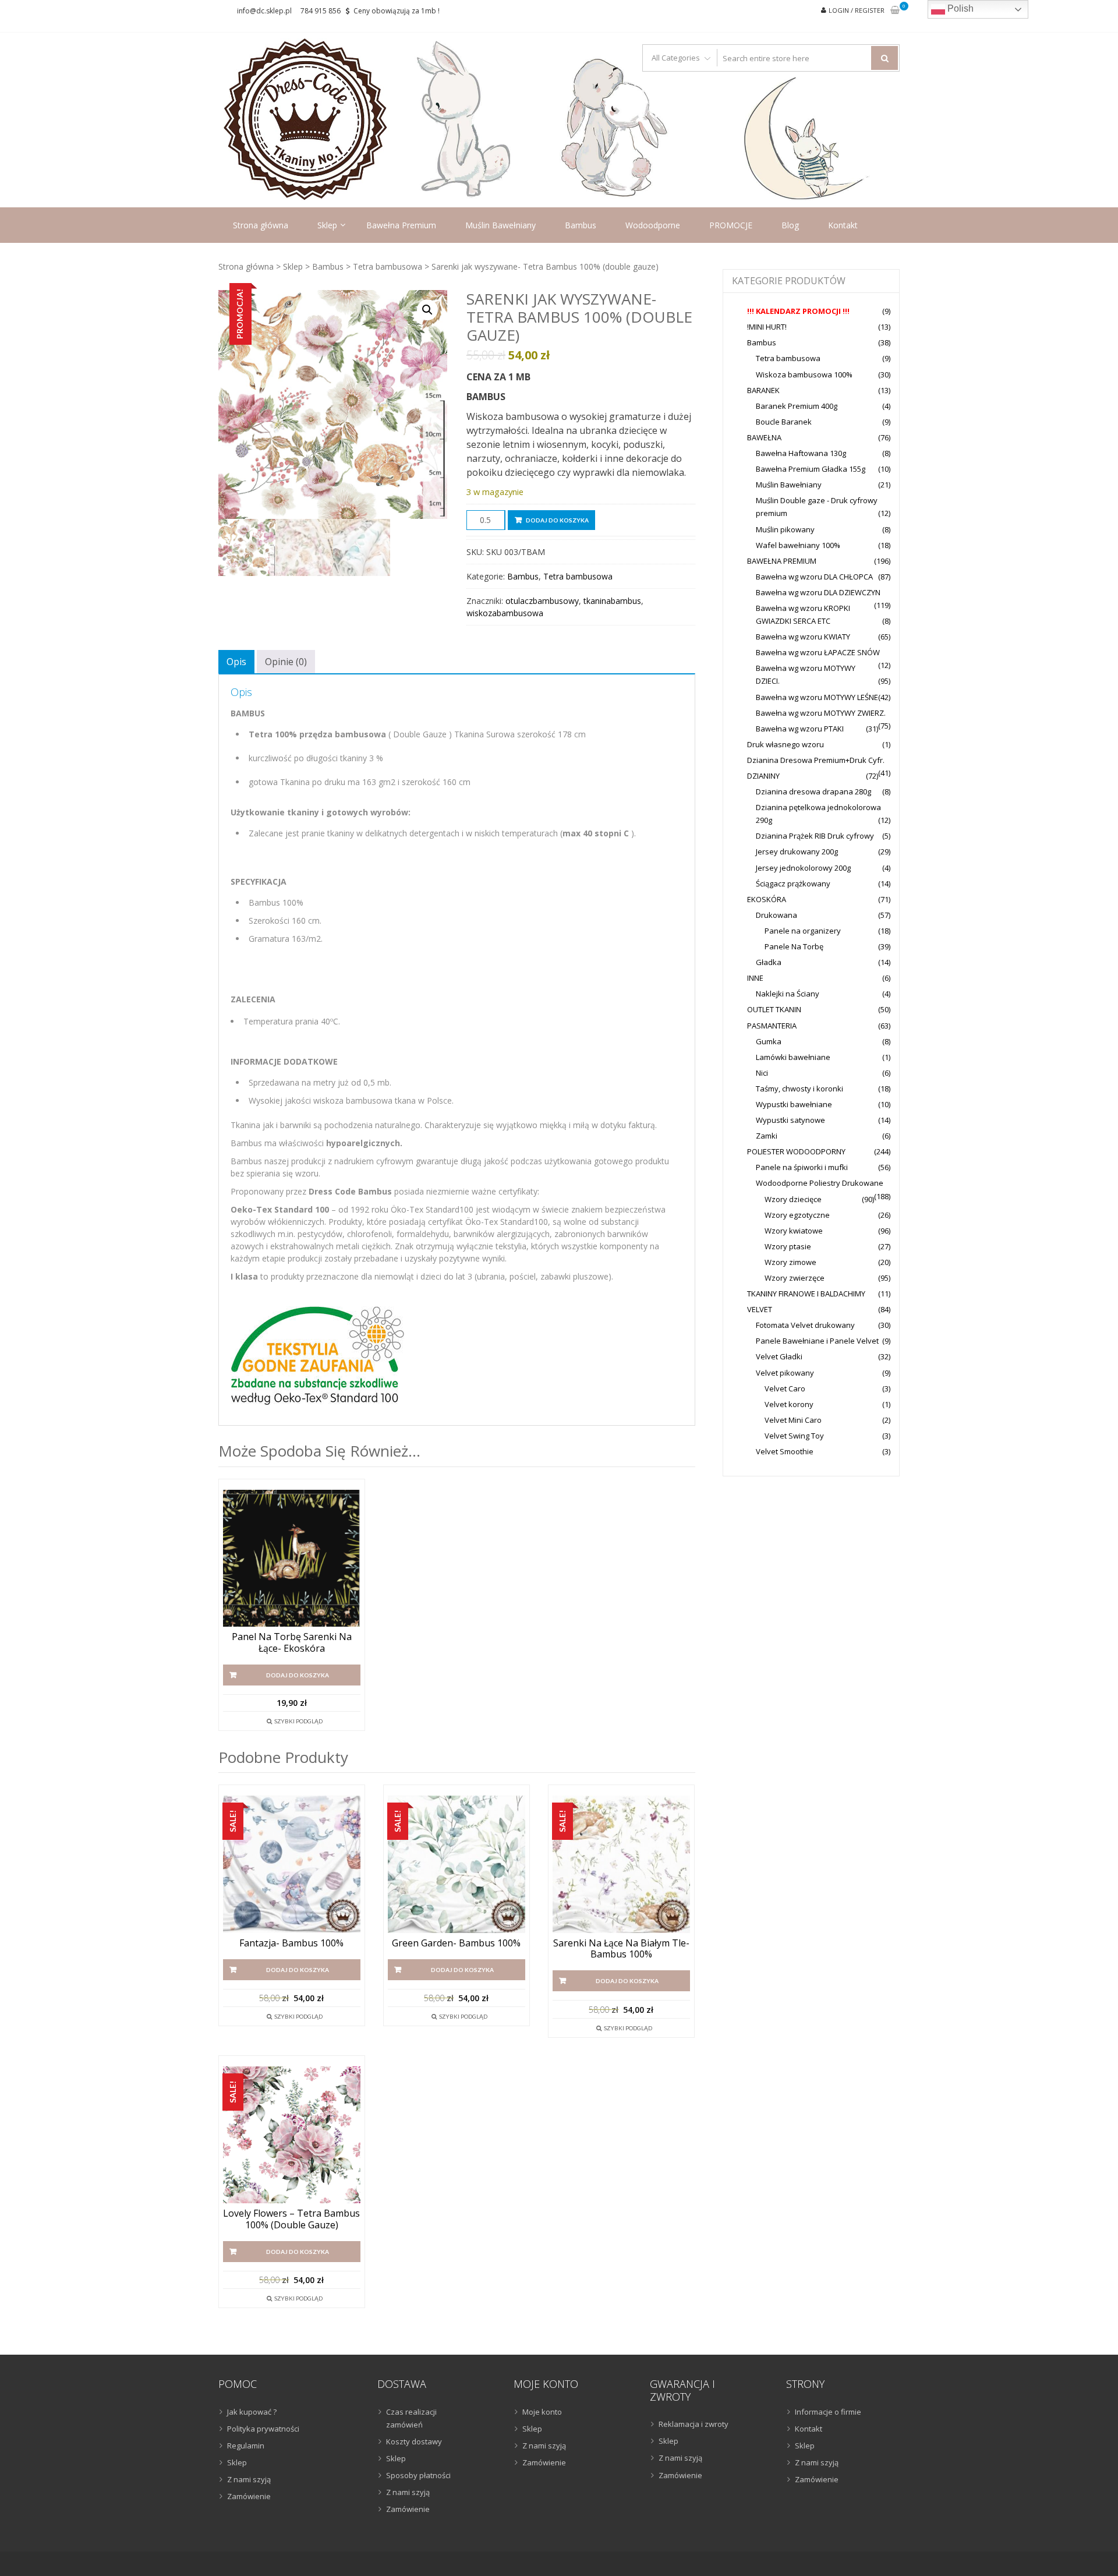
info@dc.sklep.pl (264, 11)
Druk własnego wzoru (786, 744)
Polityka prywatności (263, 2429)
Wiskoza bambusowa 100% (804, 374)
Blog (790, 225)
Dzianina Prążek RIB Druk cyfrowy (815, 836)
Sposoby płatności (418, 2475)
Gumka (769, 1041)
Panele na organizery (803, 931)
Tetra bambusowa (388, 266)
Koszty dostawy (414, 2441)
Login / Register (857, 10)
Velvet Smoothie (785, 1451)
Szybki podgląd (298, 1721)
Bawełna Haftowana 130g (801, 453)
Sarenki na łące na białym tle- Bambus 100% (621, 1949)
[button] (427, 310)
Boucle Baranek (784, 422)
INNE (755, 978)
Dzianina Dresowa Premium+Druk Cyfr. (816, 760)
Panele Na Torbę (794, 946)
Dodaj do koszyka (557, 520)
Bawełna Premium (401, 225)
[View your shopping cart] (895, 11)
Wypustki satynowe (790, 1120)
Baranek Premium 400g (797, 406)
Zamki (767, 1136)
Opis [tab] (236, 662)
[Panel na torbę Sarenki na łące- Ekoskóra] (292, 1559)
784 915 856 (321, 11)
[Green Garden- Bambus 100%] (457, 1864)
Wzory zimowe (790, 1262)
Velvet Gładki (779, 1356)
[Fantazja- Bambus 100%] (292, 1864)
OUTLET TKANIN (774, 1009)
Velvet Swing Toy (794, 1436)
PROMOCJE (731, 225)
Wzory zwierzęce (795, 1278)
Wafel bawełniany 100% (798, 545)
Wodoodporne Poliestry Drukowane (820, 1183)
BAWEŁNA (764, 437)
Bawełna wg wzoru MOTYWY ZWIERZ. (821, 713)
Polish (959, 8)
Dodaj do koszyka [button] (298, 1675)
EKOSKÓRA (767, 899)
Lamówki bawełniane (793, 1057)
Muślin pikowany (785, 529)
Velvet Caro (785, 1388)
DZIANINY (763, 776)
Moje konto (542, 2412)
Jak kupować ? (252, 2412)
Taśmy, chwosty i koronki (799, 1089)
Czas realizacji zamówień (411, 2418)
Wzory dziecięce (793, 1199)
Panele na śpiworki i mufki (802, 1167)
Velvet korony (789, 1404)
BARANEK (763, 390)
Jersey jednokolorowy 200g (803, 868)
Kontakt (843, 225)
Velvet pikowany (785, 1373)
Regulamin (246, 2446)
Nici (762, 1073)
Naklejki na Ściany (788, 994)
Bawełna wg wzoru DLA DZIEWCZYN (818, 592)
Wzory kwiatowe (794, 1231)
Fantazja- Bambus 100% (291, 1943)
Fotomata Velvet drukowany (805, 1325)
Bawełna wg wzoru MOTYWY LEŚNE (817, 697)
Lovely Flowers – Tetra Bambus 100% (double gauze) (291, 2219)
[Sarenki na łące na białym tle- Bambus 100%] (621, 1864)
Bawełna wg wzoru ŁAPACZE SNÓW (818, 652)
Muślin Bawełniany (500, 225)
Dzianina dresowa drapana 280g (813, 791)
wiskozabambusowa (505, 613)
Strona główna (261, 225)
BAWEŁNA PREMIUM (782, 561)
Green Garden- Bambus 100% (456, 1943)
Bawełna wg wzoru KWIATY (803, 637)
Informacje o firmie (828, 2412)
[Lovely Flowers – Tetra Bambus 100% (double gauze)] (292, 2135)
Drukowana (776, 915)
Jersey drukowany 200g (797, 851)
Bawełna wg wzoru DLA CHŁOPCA (814, 577)
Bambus (581, 225)
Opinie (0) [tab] (286, 662)
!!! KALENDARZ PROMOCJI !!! (798, 311)
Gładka (769, 962)
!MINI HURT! (767, 327)
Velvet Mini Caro (793, 1420)
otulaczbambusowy (542, 601)
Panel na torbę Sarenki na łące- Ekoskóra (292, 1642)
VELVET (760, 1309)
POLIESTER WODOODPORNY (796, 1151)
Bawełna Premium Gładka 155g (811, 469)
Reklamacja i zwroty (694, 2424)
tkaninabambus (612, 601)
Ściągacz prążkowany (793, 884)
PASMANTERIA (772, 1026)
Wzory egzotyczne (797, 1215)
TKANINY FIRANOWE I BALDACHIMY (806, 1294)
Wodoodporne (653, 225)
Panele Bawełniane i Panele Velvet (817, 1341)
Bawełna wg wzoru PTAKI (800, 729)
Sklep (327, 225)
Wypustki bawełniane (794, 1104)
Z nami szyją (249, 2479)
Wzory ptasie (788, 1246)
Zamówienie (249, 2496)
